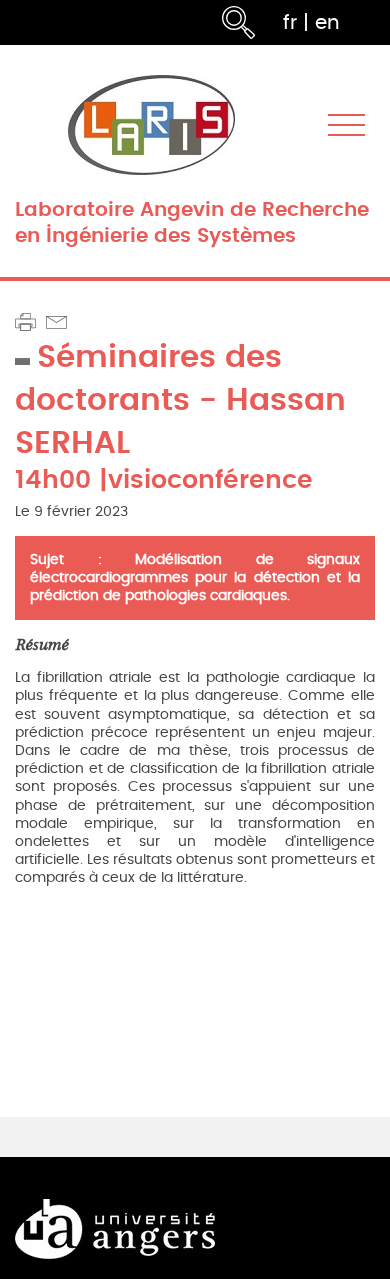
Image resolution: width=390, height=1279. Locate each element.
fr (290, 22)
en (327, 22)
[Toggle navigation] (346, 125)
